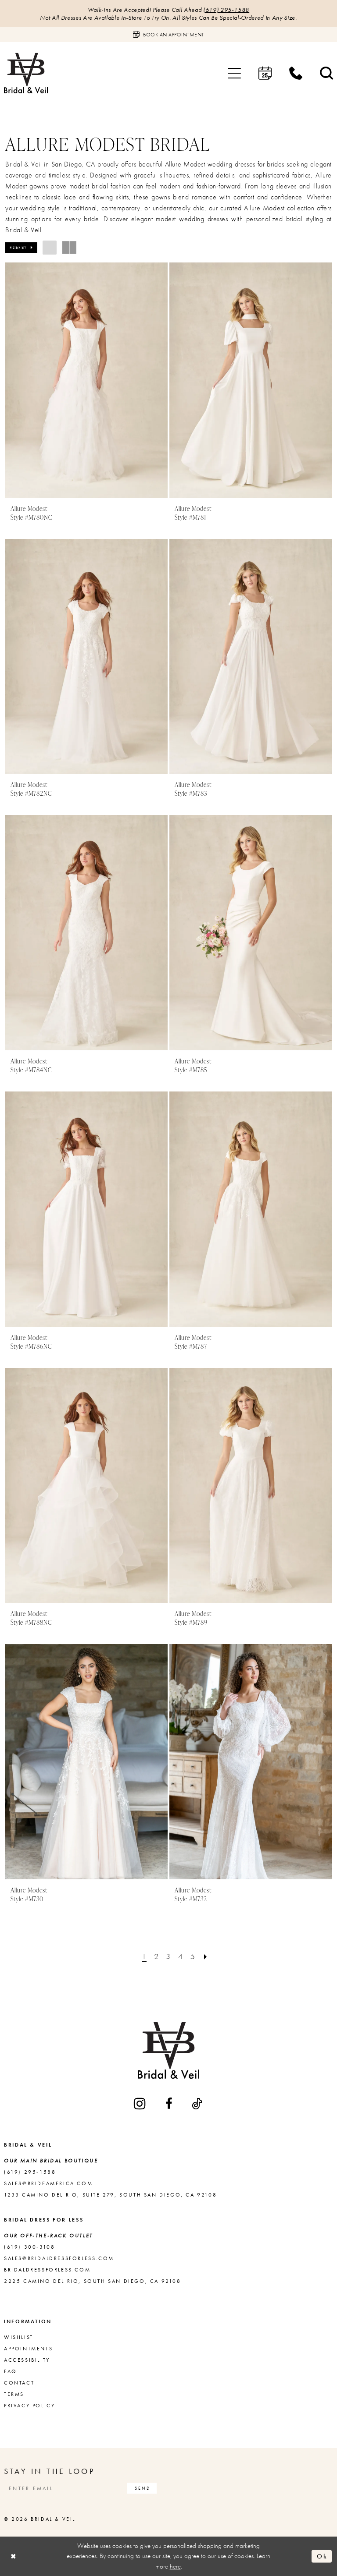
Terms (14, 2394)
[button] (234, 73)
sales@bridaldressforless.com (59, 2258)
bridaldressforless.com (47, 2270)
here (175, 2566)
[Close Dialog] (14, 2556)
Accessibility (27, 2360)
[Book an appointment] (265, 73)
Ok (322, 2556)
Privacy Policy (29, 2406)
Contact (19, 2383)
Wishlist (19, 2337)
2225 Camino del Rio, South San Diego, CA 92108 (93, 2281)
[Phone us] (296, 73)
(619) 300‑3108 (29, 2247)
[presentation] (86, 380)
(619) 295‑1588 (226, 10)
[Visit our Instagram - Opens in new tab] (140, 2103)
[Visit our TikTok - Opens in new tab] (197, 2104)
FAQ (11, 2371)
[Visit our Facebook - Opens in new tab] (170, 2104)
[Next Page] (206, 1956)
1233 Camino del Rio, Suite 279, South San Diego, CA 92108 (110, 2195)
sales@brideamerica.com (48, 2183)
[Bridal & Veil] (26, 73)
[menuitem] (234, 73)
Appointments (28, 2349)
